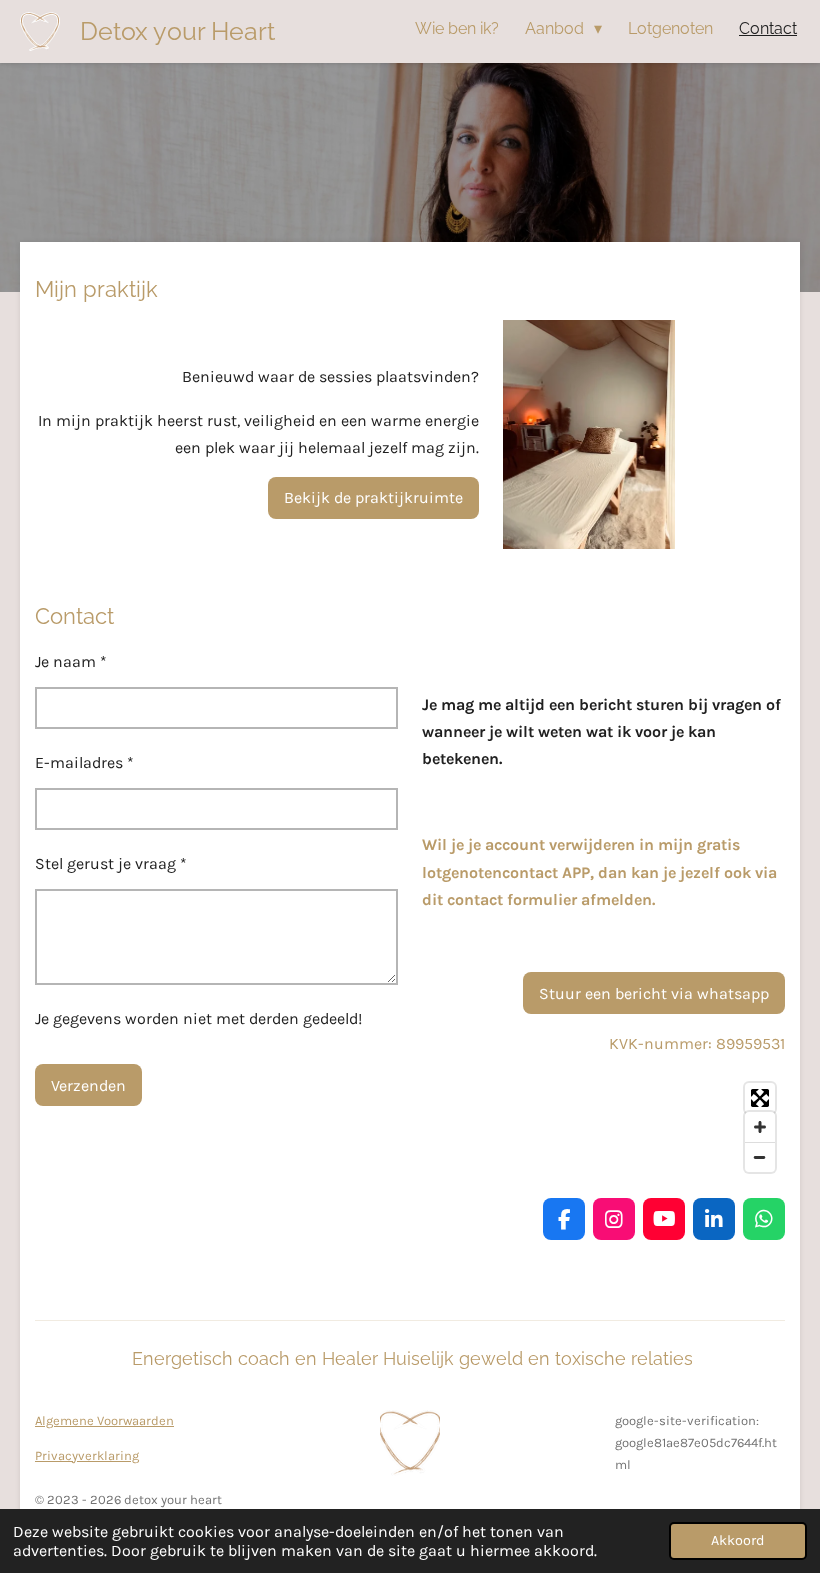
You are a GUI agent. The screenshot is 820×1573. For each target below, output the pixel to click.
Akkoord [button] (738, 1540)
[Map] (603, 1127)
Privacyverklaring (87, 1455)
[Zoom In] (760, 1127)
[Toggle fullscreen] (760, 1098)
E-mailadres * (84, 762)
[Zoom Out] (760, 1157)
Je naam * (71, 661)
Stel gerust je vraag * (111, 863)
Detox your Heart (177, 31)
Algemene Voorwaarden (104, 1420)
